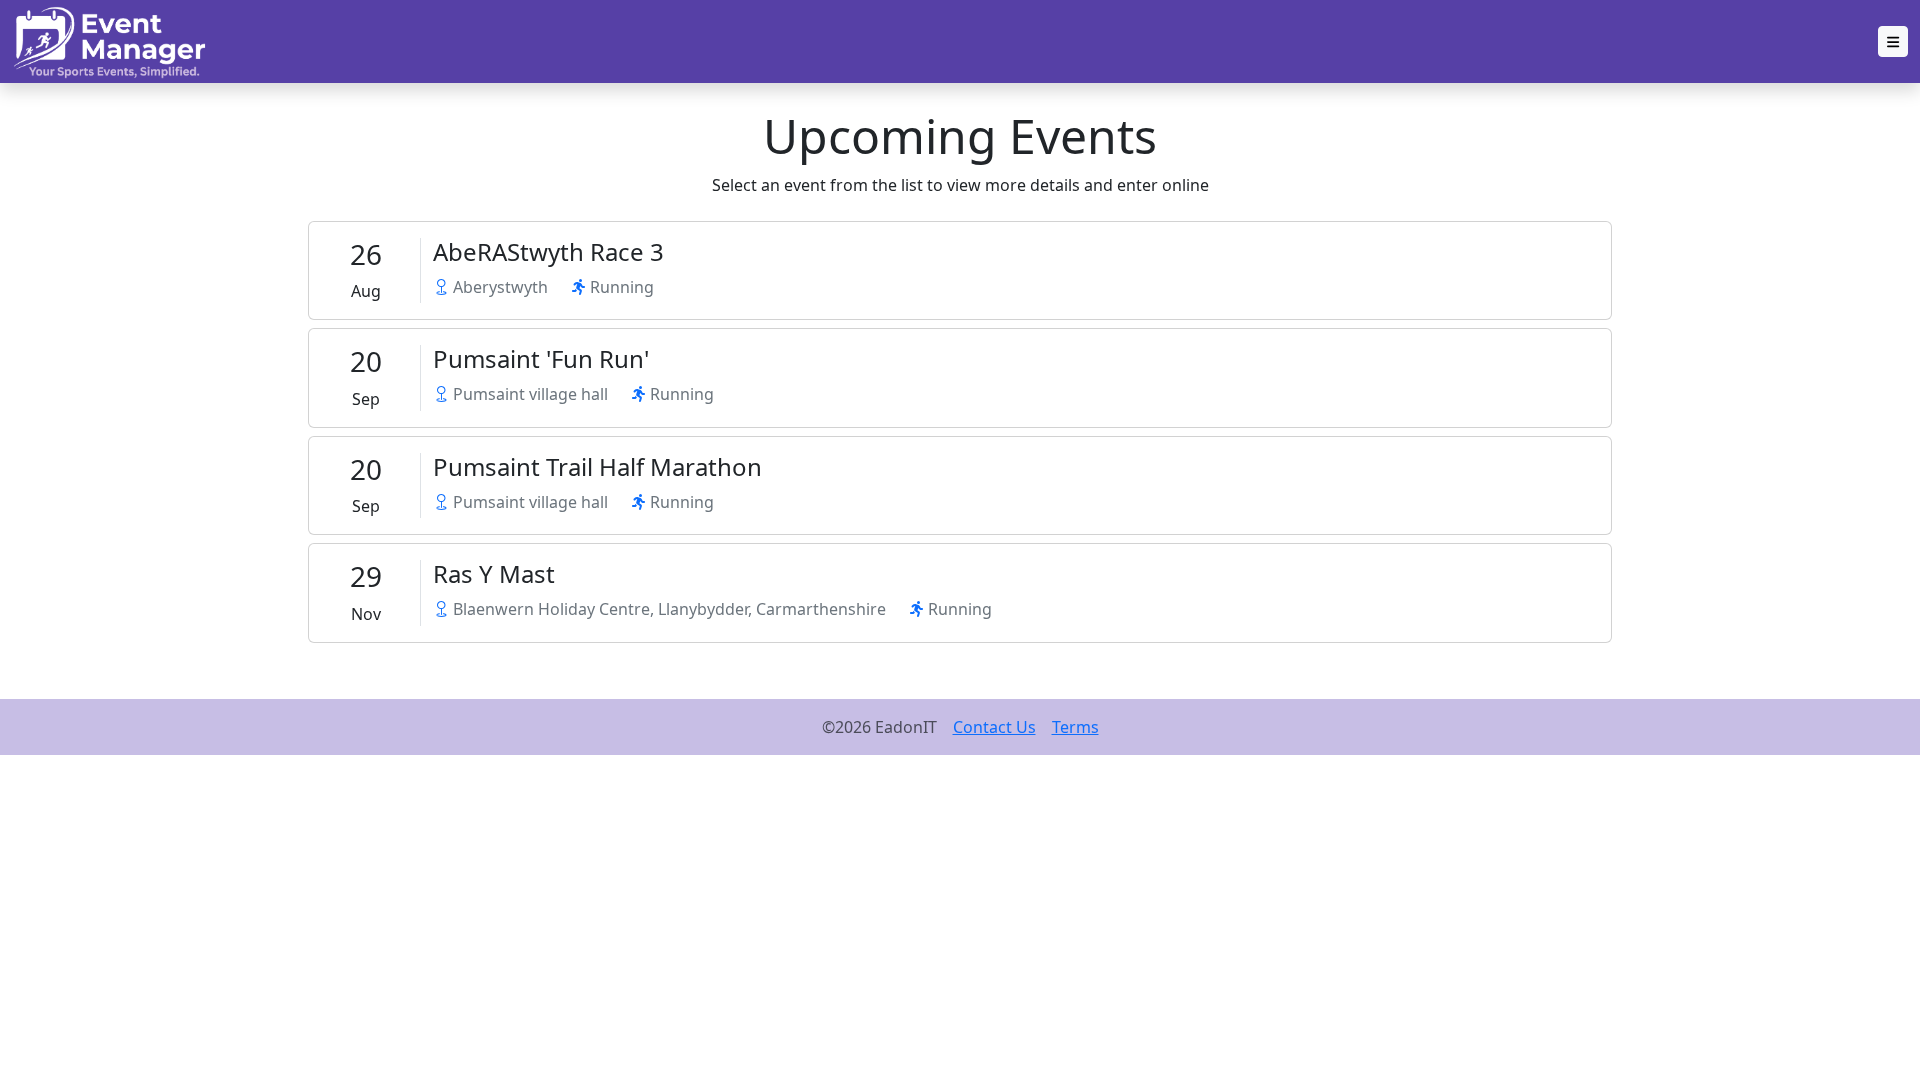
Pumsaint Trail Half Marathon (597, 466)
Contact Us (994, 727)
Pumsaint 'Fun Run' (541, 358)
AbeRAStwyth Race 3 (548, 251)
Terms (1075, 727)
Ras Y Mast (494, 573)
